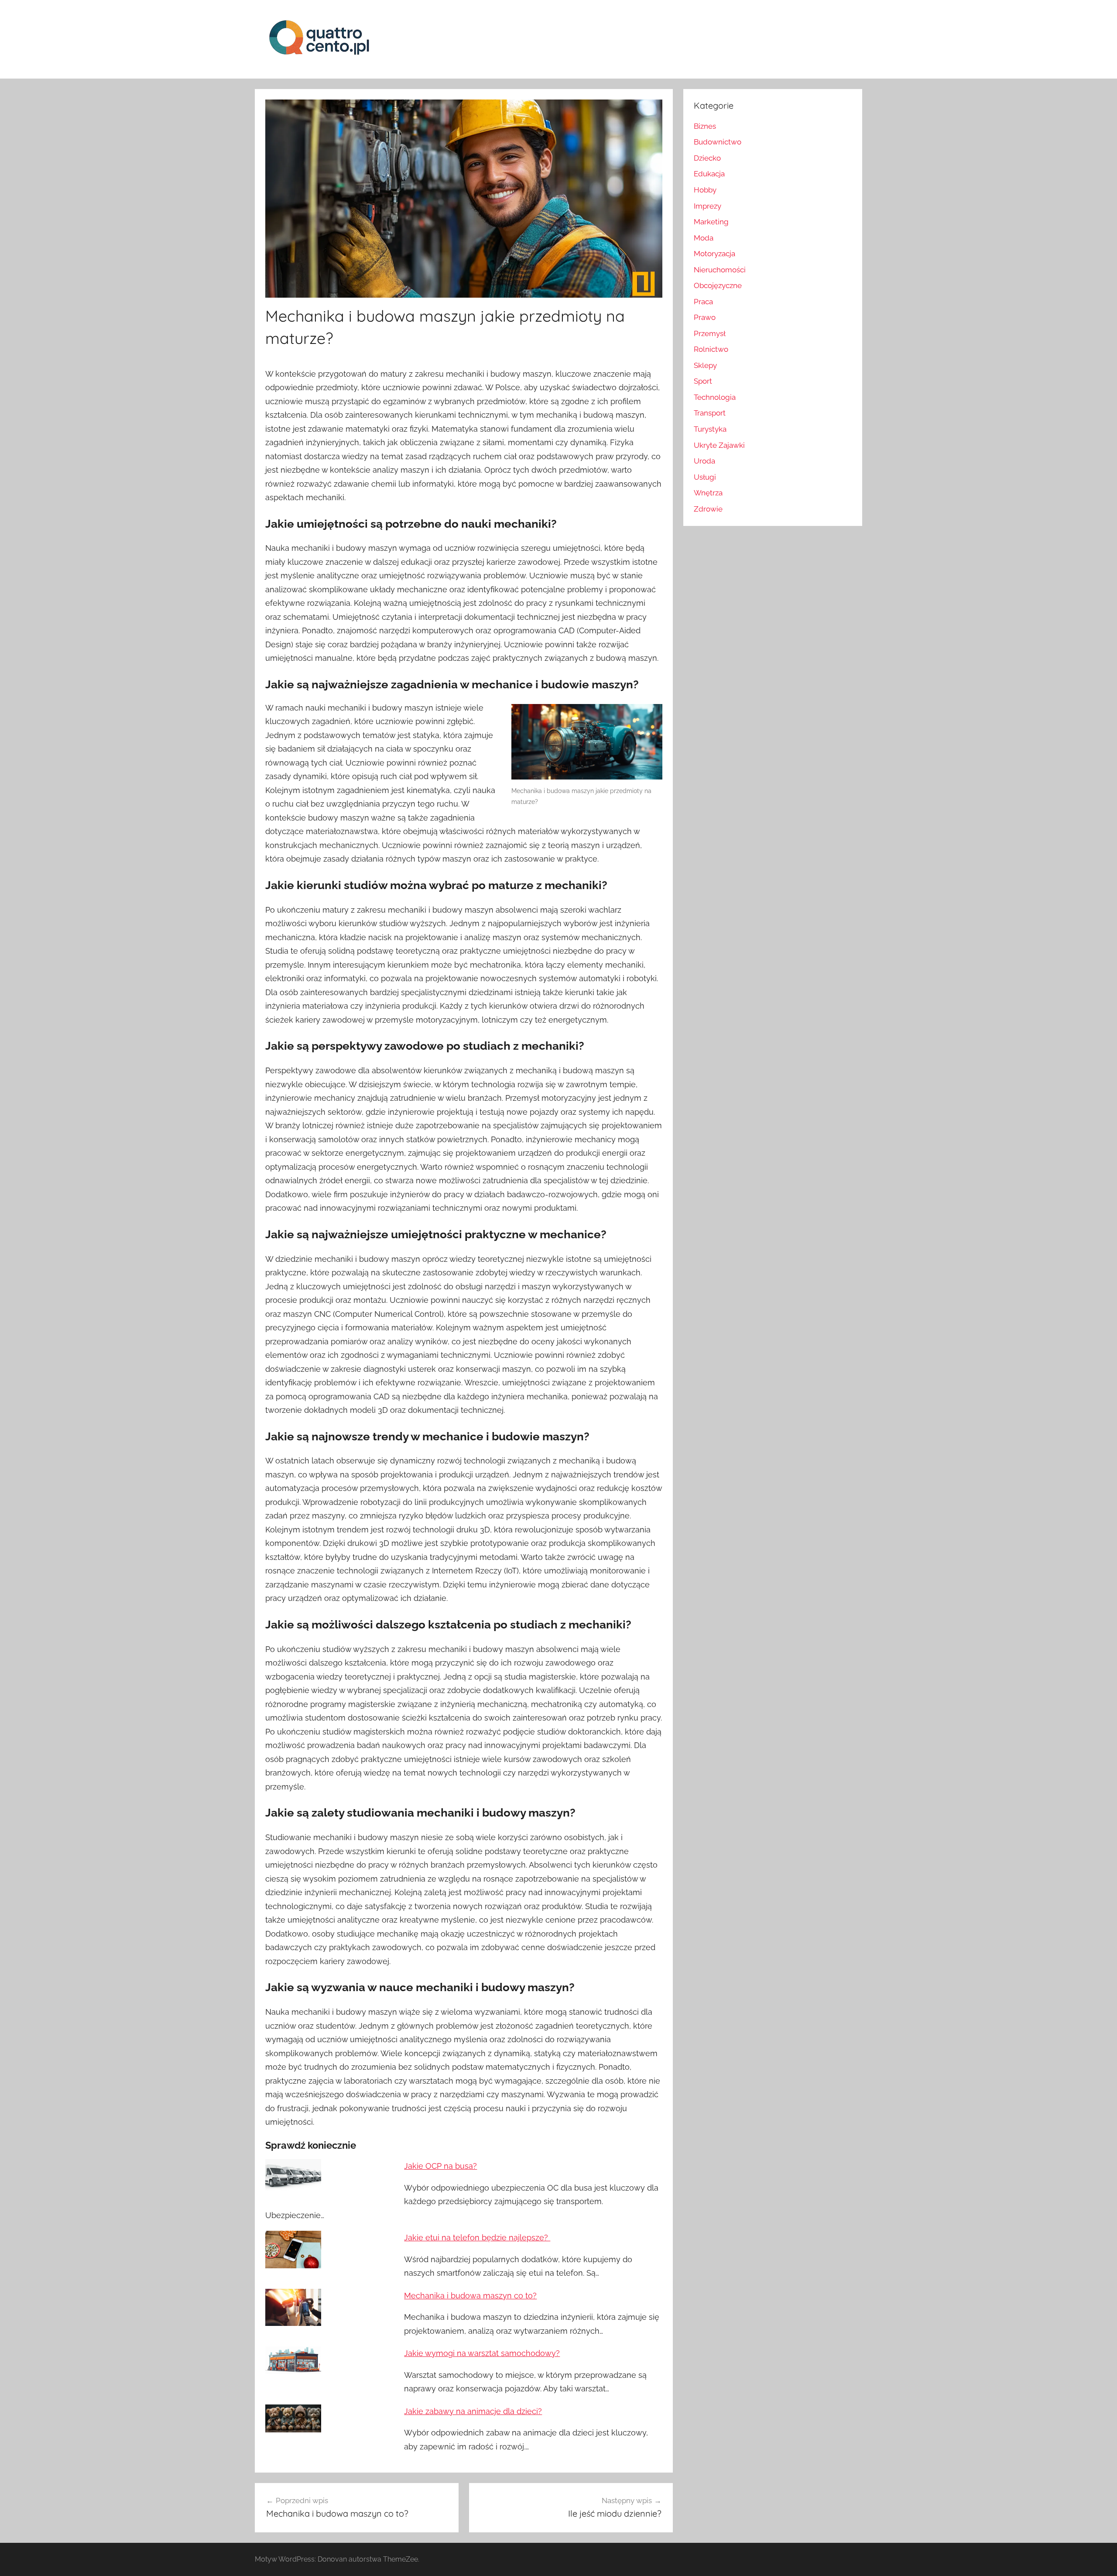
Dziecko (707, 158)
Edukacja (709, 174)
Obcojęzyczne (718, 285)
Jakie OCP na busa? (440, 2166)
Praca (703, 302)
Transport (710, 413)
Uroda (704, 461)
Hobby (705, 190)
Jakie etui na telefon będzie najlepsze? (477, 2238)
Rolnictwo (711, 349)
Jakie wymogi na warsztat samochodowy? (482, 2353)
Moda (704, 238)
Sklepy (705, 365)
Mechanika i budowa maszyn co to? (470, 2296)
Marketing (711, 222)
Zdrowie (708, 509)
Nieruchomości (720, 270)
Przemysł (710, 333)
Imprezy (708, 206)
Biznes (705, 126)
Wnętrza (708, 493)
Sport (703, 381)
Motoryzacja (714, 254)
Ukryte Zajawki (719, 445)
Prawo (705, 317)
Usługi (705, 477)
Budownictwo (718, 142)
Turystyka (710, 429)
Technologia (715, 397)
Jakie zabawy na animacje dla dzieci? (473, 2411)
